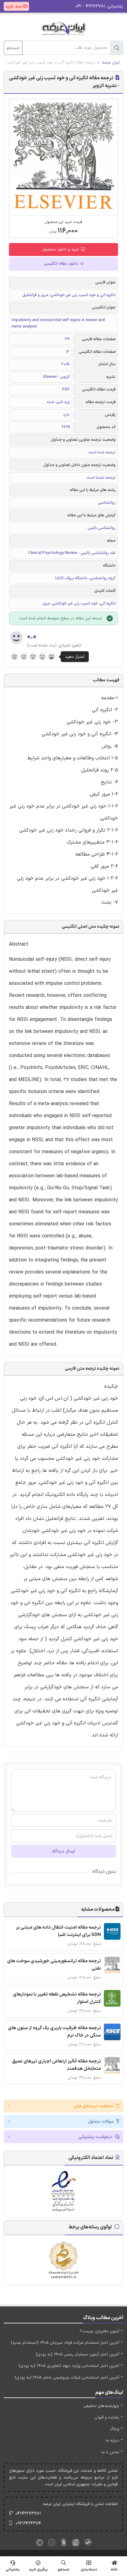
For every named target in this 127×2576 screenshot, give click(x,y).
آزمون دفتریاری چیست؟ (99, 2331)
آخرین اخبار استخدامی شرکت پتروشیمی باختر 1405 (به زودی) (67, 2378)
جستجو (13, 48)
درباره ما (112, 2441)
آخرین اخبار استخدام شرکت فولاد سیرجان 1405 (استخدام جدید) (65, 2343)
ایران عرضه (111, 63)
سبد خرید (14, 6)
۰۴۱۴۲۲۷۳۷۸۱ (28, 2514)
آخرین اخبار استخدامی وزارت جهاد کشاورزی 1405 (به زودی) (69, 2366)
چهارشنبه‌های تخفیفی (101, 2406)
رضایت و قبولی (107, 2417)
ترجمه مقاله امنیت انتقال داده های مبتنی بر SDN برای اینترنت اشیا (58, 1931)
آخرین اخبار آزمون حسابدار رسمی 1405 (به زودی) (78, 2355)
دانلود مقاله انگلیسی (62, 264)
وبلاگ (115, 2429)
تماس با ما (110, 2452)
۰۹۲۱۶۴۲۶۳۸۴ (28, 2523)
